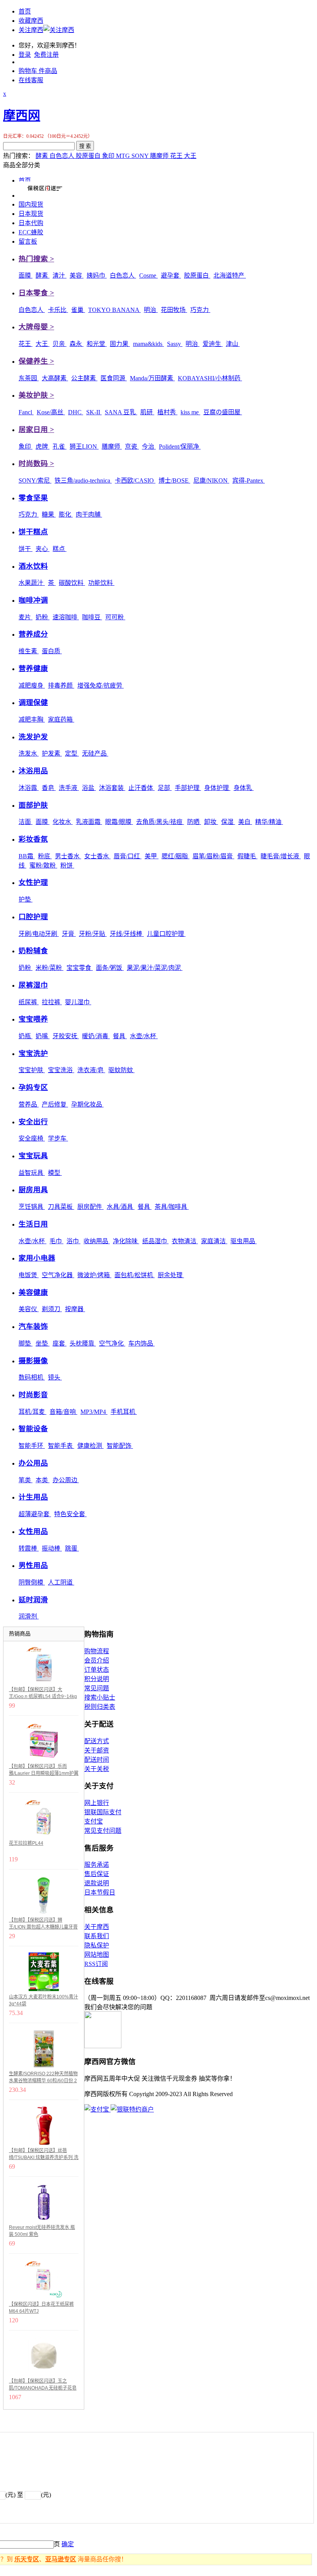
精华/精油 (269, 822)
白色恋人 (63, 156)
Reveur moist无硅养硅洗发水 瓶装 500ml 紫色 (42, 2231)
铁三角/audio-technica (83, 480)
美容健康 (33, 1292)
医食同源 (114, 378)
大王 (190, 156)
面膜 (26, 275)
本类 (43, 1480)
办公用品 (33, 1463)
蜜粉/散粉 (43, 865)
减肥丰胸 (32, 719)
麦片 (26, 617)
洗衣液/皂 (91, 1070)
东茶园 (29, 378)
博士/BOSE (174, 480)
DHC (76, 412)
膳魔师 (160, 156)
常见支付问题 (103, 1831)
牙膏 (69, 934)
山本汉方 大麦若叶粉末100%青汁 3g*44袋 (43, 2000)
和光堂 (97, 344)
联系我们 (97, 1936)
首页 (25, 11)
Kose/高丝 (51, 412)
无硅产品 (95, 753)
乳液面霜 (89, 822)
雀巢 (78, 310)
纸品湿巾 (155, 1241)
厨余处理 (171, 1275)
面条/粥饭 (110, 968)
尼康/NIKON (211, 480)
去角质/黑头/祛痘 (160, 822)
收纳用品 (97, 1241)
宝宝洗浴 (61, 1070)
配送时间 (97, 1760)
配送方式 (97, 1741)
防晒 (194, 822)
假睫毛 (247, 856)
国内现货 (31, 204)
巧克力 (200, 310)
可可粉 (115, 617)
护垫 (26, 899)
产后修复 (55, 1104)
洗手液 (69, 788)
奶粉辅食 (33, 951)
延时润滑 (33, 1600)
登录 (25, 55)
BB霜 (27, 856)
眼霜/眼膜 (119, 822)
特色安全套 (70, 1514)
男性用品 (33, 1565)
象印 (109, 156)
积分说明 (97, 1679)
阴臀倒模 (32, 1582)
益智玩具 (32, 1173)
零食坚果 (33, 498)
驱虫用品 (244, 1241)
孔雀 (60, 447)
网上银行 (97, 1803)
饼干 (26, 549)
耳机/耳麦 (32, 1412)
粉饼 (67, 865)
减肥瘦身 (32, 686)
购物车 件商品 (38, 71)
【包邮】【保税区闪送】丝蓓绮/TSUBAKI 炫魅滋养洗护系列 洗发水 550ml (44, 2154)
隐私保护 (97, 1945)
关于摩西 (97, 1927)
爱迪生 (213, 344)
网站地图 (97, 1955)
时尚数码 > (36, 464)
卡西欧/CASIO (135, 480)
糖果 (49, 514)
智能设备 (33, 1429)
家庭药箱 (61, 719)
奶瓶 (26, 1036)
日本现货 (31, 214)
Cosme (148, 275)
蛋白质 (52, 651)
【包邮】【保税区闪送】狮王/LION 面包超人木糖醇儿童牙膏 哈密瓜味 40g (43, 1924)
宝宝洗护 (33, 1053)
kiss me (190, 412)
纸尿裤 (29, 1002)
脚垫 (26, 1343)
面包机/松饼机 (135, 1275)
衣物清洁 (185, 1241)
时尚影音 (33, 1395)
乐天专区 (27, 2559)
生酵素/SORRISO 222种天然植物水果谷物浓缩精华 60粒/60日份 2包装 (43, 2078)
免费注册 (46, 55)
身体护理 (217, 788)
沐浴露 (29, 788)
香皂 (49, 788)
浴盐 (89, 788)
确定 (68, 2544)
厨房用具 (33, 1190)
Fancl (26, 412)
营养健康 (33, 669)
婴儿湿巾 (78, 1002)
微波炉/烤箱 (94, 1275)
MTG (124, 156)
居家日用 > (36, 430)
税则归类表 (100, 1707)
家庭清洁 (214, 1241)
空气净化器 (58, 1275)
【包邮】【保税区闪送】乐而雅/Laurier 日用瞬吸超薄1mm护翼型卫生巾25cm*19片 (44, 1770)
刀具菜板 (61, 1207)
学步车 (58, 1138)
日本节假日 (100, 1892)
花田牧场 (174, 310)
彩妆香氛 (33, 839)
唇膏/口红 (128, 856)
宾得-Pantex (249, 480)
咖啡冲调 (33, 600)
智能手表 (61, 1446)
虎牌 (43, 447)
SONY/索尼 (35, 480)
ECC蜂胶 (31, 232)
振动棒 (52, 1548)
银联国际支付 (103, 1812)
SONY (141, 156)
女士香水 (97, 856)
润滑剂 (29, 1616)
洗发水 (29, 753)
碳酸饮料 (72, 583)
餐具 (120, 1036)
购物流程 (97, 1651)
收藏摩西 (31, 21)
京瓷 (132, 447)
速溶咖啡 (66, 617)
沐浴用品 (33, 771)
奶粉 (43, 617)
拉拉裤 (52, 1002)
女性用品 (33, 1531)
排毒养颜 (61, 686)
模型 (55, 1173)
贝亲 (60, 344)
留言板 (28, 241)
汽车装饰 (33, 1326)
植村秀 (167, 412)
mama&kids (148, 344)
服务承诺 (97, 1865)
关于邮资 (97, 1750)
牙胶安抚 (66, 1036)
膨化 (66, 514)
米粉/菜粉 (49, 968)
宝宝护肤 (32, 1070)
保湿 (228, 822)
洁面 (26, 822)
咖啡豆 (92, 617)
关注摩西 (31, 30)
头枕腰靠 (83, 1343)
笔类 (26, 1480)
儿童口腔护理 (166, 934)
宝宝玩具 (33, 1156)
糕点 (60, 549)
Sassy (175, 344)
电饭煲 (29, 1275)
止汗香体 (141, 788)
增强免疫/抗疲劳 (101, 686)
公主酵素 (84, 378)
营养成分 (33, 634)
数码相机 (32, 1377)
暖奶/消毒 (96, 1036)
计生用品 (33, 1497)
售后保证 (97, 1874)
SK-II (94, 412)
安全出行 (33, 1122)
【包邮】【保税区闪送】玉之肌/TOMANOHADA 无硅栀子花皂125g (43, 2385)
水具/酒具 (121, 1207)
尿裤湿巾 (33, 985)
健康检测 (90, 1446)
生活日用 (33, 1224)
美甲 (152, 856)
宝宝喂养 (33, 1019)
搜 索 (85, 146)
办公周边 (66, 1480)
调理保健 (33, 702)
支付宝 (94, 1821)
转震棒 (29, 1548)
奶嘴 (43, 1036)
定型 (72, 753)
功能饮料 (101, 583)
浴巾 (73, 1241)
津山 (233, 344)
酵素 (43, 156)
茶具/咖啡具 (172, 1207)
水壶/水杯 (144, 1036)
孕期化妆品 (87, 1104)
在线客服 (31, 80)
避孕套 (171, 275)
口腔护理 (33, 917)
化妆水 (63, 822)
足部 (165, 788)
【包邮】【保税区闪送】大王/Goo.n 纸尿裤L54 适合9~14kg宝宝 (43, 1693)
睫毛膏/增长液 (281, 856)
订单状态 (97, 1670)
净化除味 (126, 1241)
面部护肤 (33, 805)
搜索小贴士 (100, 1697)
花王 (177, 156)
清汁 (60, 275)
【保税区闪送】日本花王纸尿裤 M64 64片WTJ (41, 2308)
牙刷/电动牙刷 (39, 934)
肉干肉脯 (89, 514)
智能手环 (32, 1446)
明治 (151, 310)
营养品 (29, 1104)
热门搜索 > (36, 259)
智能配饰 (120, 1446)
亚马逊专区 (61, 2559)
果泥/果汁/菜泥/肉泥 (155, 968)
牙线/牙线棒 (127, 934)
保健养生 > (36, 361)
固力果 (120, 344)
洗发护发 (33, 737)
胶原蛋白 (89, 156)
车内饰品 (141, 1343)
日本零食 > (36, 293)
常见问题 (97, 1688)
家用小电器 (37, 1258)
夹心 (43, 549)
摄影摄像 (33, 1361)
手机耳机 (124, 1412)
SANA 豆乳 (121, 412)
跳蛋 (72, 1548)
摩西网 (22, 115)
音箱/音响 (63, 1412)
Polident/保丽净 (180, 447)
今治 (149, 447)
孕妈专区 (33, 1087)
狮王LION (84, 447)
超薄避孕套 (35, 1514)
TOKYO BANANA (114, 310)
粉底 (45, 856)
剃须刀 (52, 1309)
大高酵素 (55, 378)
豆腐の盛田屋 (223, 412)
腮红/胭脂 (176, 856)
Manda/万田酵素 (152, 378)
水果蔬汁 (32, 583)
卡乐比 (58, 310)
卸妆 (211, 822)
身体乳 (244, 788)
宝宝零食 (80, 968)
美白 (245, 822)
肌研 (147, 412)
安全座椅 (32, 1138)
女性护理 (33, 882)
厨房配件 (90, 1207)
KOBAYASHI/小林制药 (210, 378)
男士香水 (68, 856)
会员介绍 (97, 1660)
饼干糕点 (33, 532)
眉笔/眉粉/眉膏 (213, 856)
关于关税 (97, 1769)
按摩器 (75, 1309)
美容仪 (29, 1309)
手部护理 (188, 788)
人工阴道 (61, 1582)
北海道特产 (230, 275)
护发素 (52, 753)
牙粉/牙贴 (93, 934)
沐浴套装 (112, 788)
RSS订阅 (96, 1964)
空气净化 (112, 1343)
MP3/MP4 (94, 1412)
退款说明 (97, 1883)
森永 (77, 344)
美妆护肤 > (36, 395)
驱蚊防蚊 (121, 1070)
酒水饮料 (33, 566)
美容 (77, 275)
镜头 (55, 1377)
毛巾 (56, 1241)
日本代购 (31, 223)
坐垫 (43, 1343)
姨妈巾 (97, 275)
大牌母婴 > (36, 327)
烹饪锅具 (32, 1207)
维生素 (29, 651)
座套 (60, 1343)
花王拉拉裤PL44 (26, 1843)
